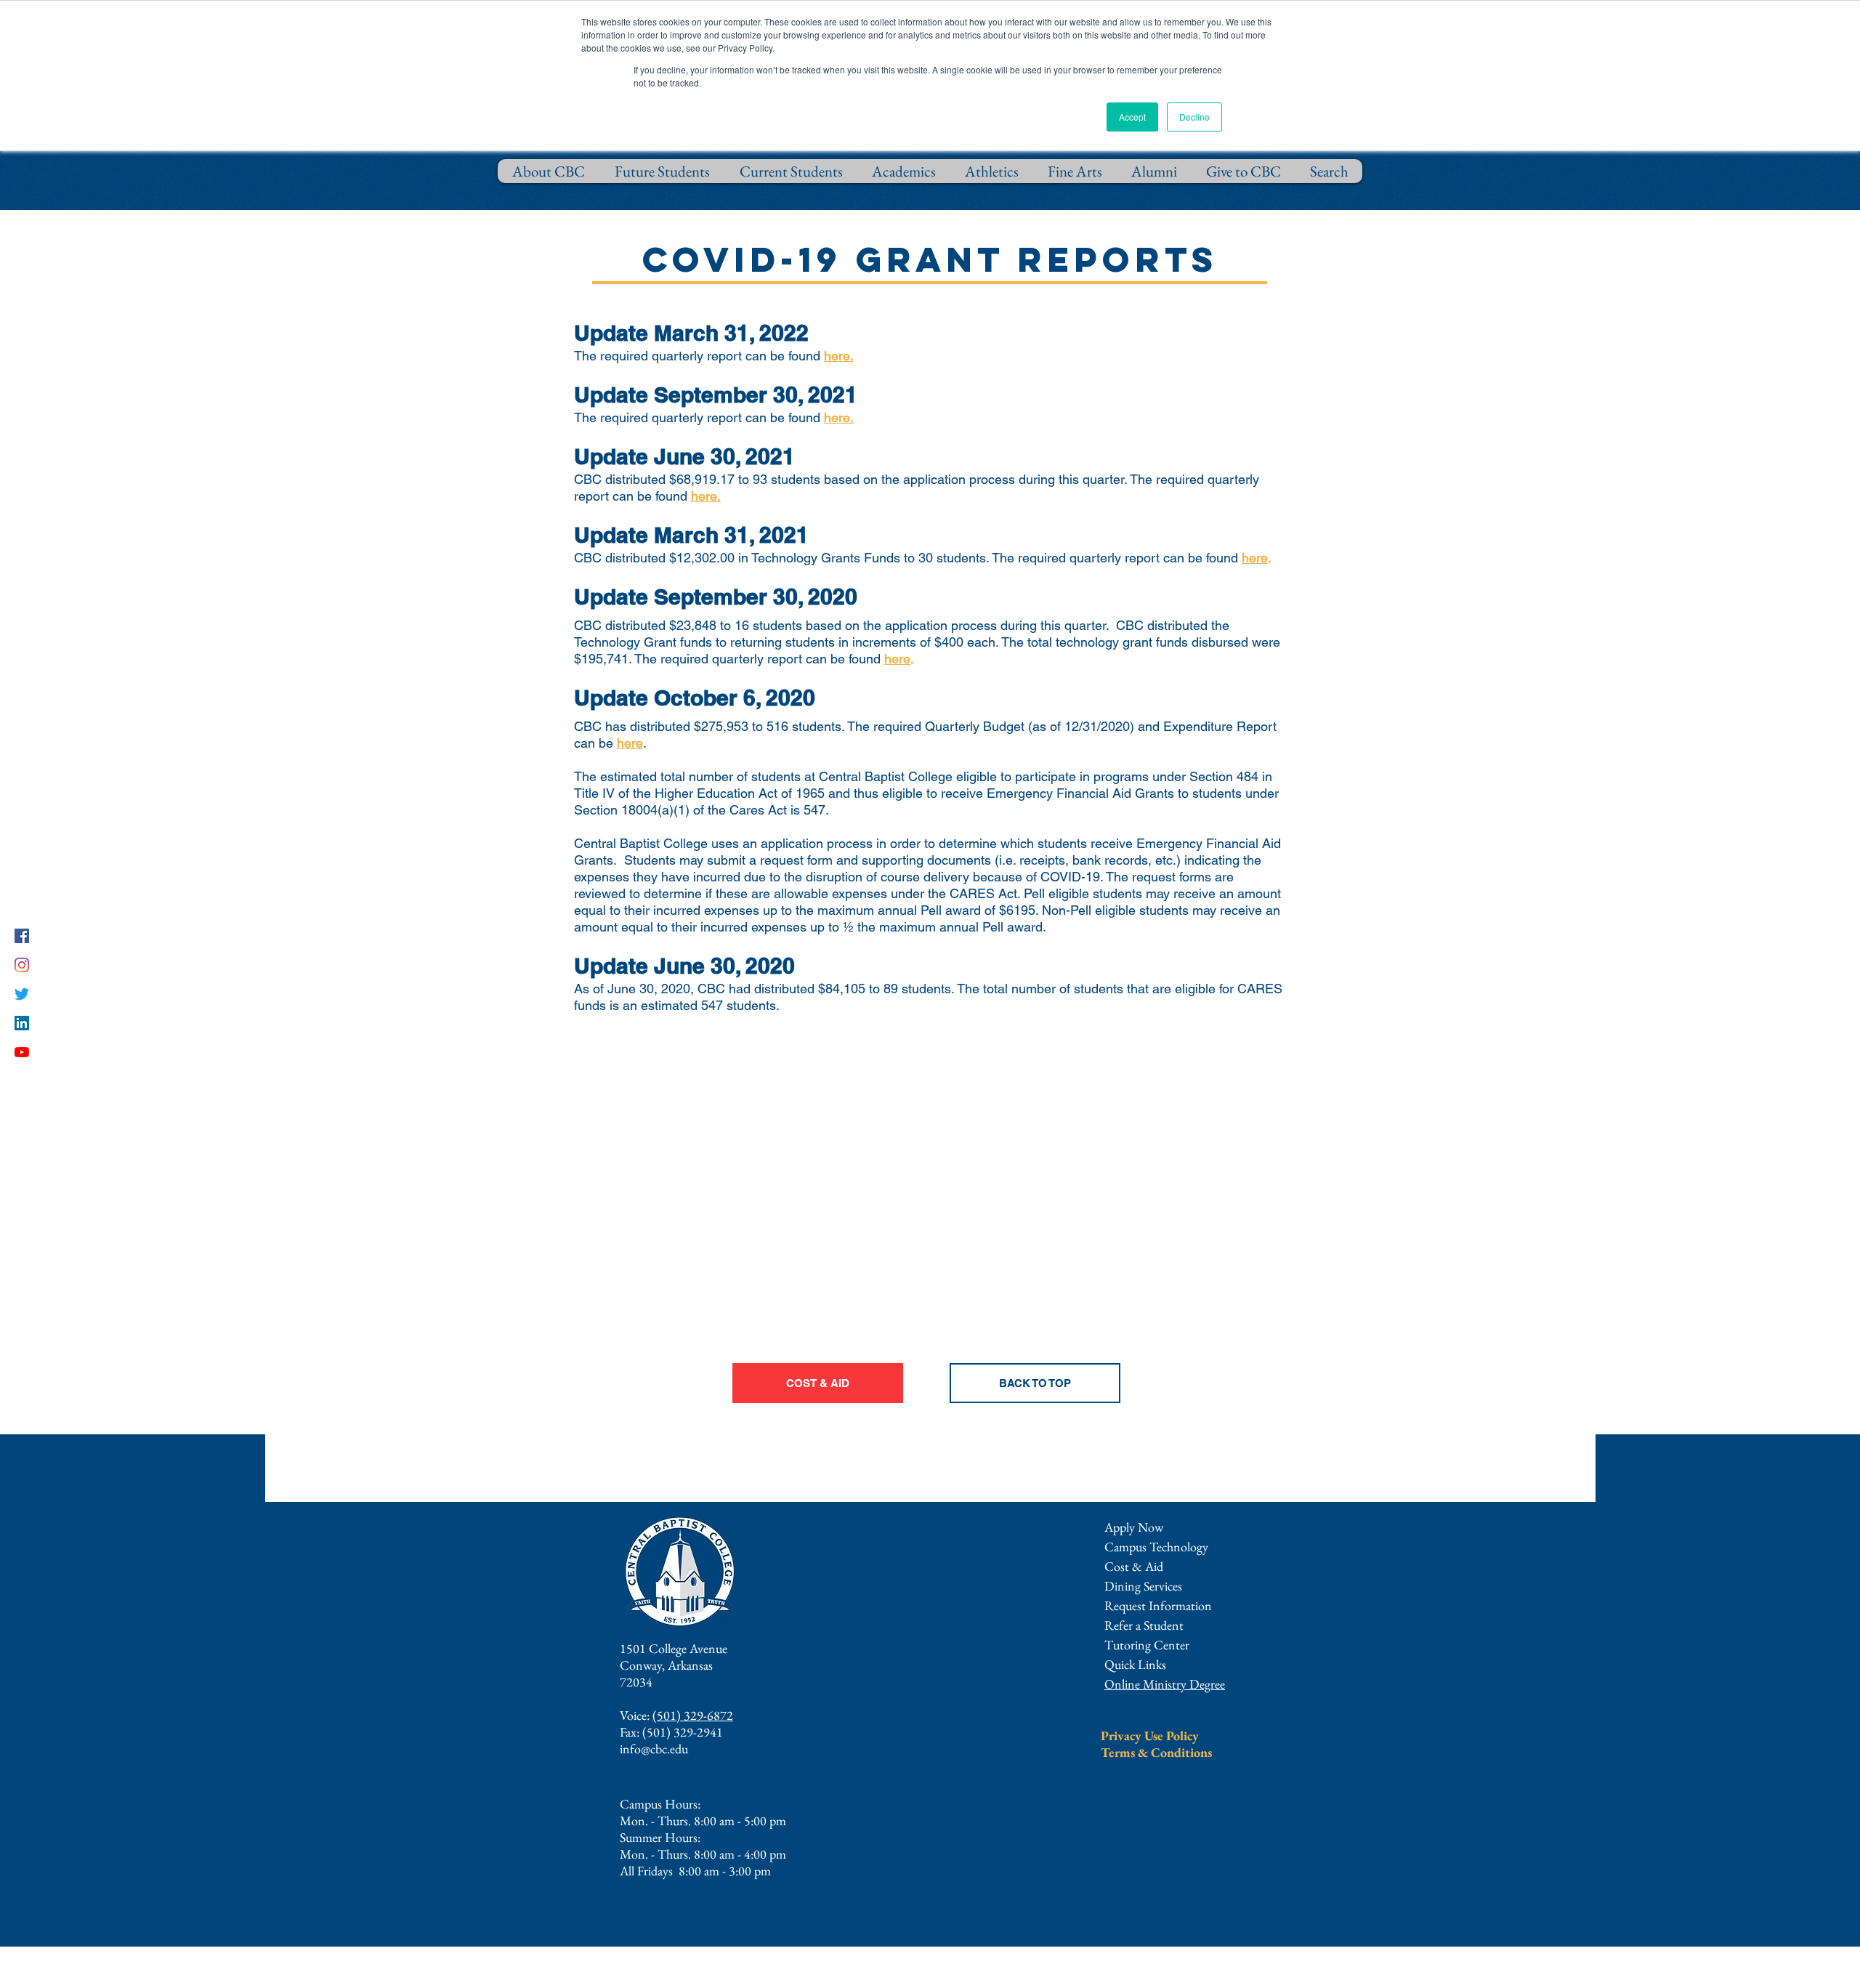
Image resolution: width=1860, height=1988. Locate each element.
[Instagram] (22, 965)
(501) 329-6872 (693, 1715)
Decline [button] (1194, 117)
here (1255, 558)
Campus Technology (1156, 1547)
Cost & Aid (1134, 1566)
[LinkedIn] (22, 1023)
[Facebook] (22, 936)
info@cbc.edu (654, 1749)
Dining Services (1143, 1586)
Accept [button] (1132, 117)
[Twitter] (22, 994)
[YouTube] (22, 1052)
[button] (1158, 1605)
